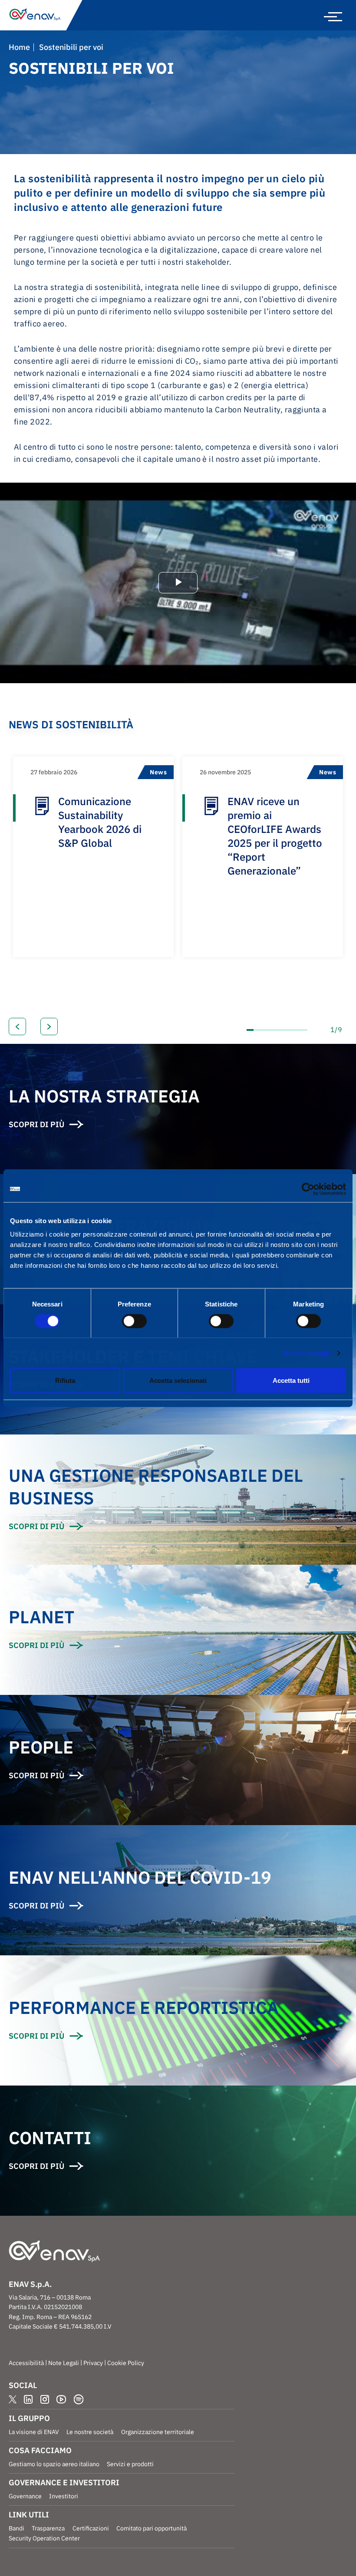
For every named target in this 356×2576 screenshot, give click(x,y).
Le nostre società (90, 2432)
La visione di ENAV (34, 2432)
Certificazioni (91, 2528)
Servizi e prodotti (130, 2464)
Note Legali (64, 2363)
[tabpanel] (93, 857)
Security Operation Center (44, 2538)
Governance (25, 2496)
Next (49, 1026)
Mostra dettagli (306, 1353)
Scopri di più (36, 1526)
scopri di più (36, 1124)
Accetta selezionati (178, 1380)
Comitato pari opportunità (152, 2528)
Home (19, 47)
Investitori (64, 2496)
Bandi (16, 2528)
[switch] (134, 1321)
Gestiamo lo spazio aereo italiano (54, 2464)
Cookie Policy (126, 2363)
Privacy (93, 2363)
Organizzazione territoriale (158, 2432)
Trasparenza (48, 2528)
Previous (17, 1026)
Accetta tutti (291, 1380)
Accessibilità (26, 2363)
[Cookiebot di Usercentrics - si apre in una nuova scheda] (308, 1189)
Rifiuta (65, 1380)
